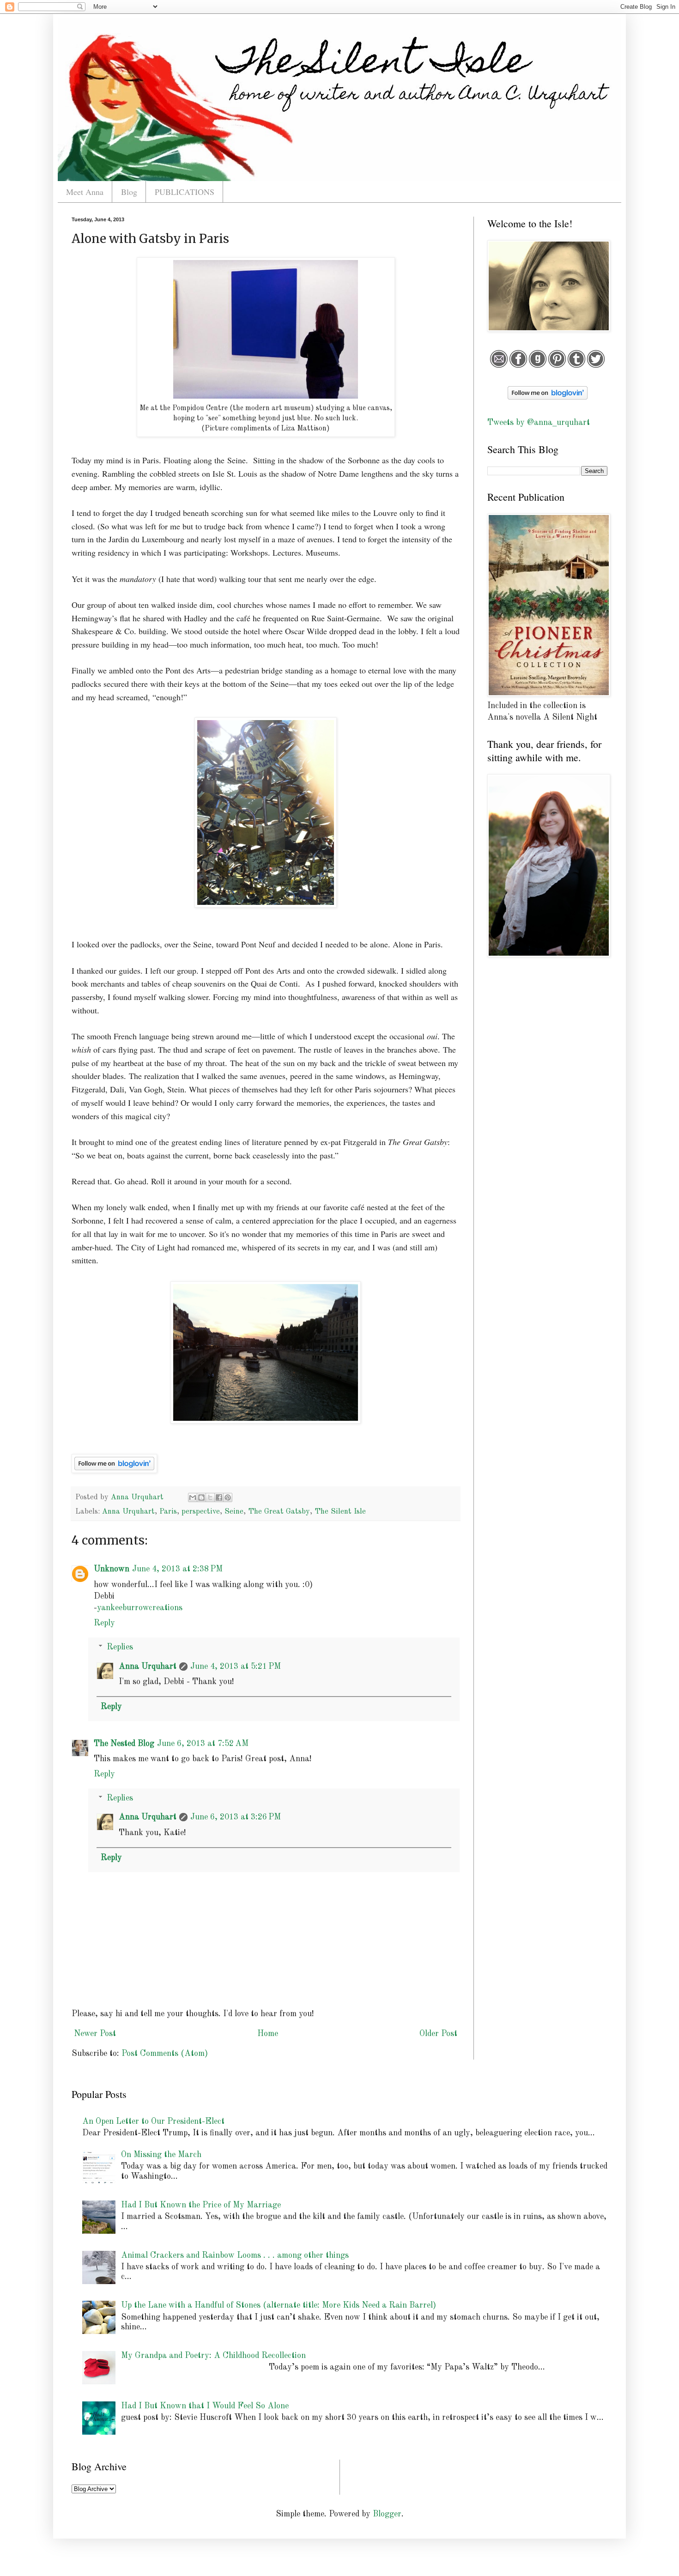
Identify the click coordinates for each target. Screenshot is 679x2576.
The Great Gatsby (279, 1512)
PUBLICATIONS (185, 192)
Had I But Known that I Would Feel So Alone (205, 2406)
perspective (201, 1512)
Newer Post (95, 2034)
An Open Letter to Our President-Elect (153, 2121)
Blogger (387, 2514)
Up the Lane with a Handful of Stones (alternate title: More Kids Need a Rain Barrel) (279, 2305)
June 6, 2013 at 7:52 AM (203, 1744)
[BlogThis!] (201, 1497)
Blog (129, 192)
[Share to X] (210, 1497)
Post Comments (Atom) (165, 2054)
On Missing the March (161, 2155)
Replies (120, 1647)
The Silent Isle (340, 1512)
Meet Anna (85, 192)
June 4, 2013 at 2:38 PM (177, 1569)
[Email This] (193, 1497)
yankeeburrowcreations (140, 1608)
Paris (168, 1512)
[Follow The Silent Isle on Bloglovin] (114, 1470)
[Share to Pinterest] (228, 1497)
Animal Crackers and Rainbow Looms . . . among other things (235, 2255)
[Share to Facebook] (219, 1497)
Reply (104, 1623)
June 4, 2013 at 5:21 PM (236, 1667)
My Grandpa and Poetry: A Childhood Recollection (213, 2356)
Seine (234, 1512)
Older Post (438, 2034)
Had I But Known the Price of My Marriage (201, 2205)
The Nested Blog (124, 1744)
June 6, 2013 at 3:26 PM (236, 1817)
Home (268, 2034)
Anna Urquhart (128, 1512)
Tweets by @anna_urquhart (539, 423)
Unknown (112, 1569)
